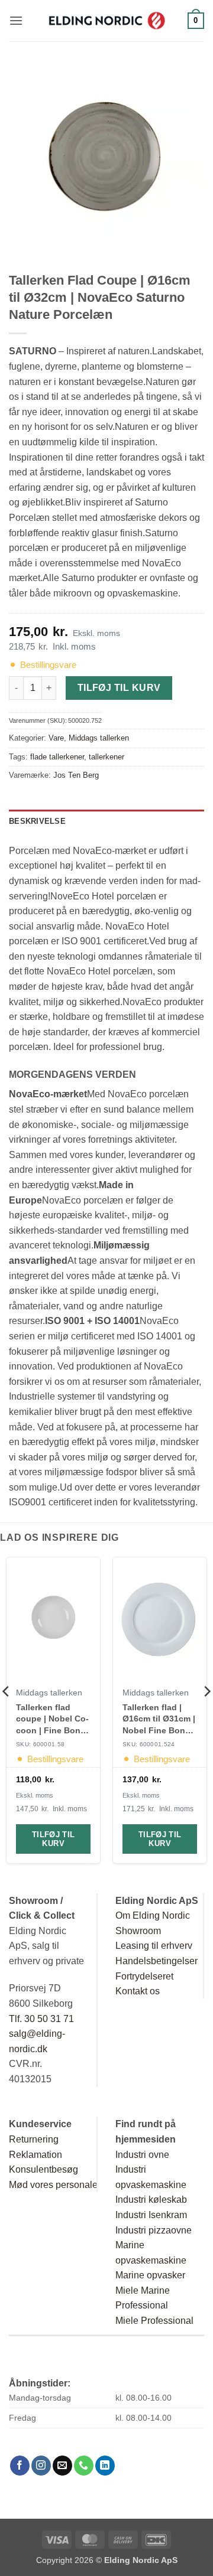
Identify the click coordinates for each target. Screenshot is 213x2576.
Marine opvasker (150, 2275)
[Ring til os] (84, 2466)
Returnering (34, 2139)
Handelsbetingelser (156, 1961)
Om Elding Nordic (153, 1915)
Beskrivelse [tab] (37, 821)
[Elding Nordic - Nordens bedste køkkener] (106, 21)
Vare (56, 738)
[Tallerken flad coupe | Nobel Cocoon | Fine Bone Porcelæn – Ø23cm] (53, 1620)
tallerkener (106, 757)
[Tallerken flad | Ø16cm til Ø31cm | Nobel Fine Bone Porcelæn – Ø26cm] (160, 1620)
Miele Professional (154, 2321)
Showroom (138, 1931)
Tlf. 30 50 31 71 (41, 2019)
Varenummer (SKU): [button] (55, 720)
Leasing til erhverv (154, 1946)
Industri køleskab (151, 2200)
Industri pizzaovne (154, 2230)
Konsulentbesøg (43, 2169)
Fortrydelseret (144, 1976)
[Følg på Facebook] (20, 2466)
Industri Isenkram (151, 2215)
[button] (16, 20)
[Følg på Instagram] (41, 2466)
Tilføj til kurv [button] (54, 1839)
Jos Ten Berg (76, 775)
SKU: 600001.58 (40, 1744)
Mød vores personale (53, 2185)
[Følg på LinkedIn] (105, 2466)
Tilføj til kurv (119, 688)
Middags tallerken (99, 738)
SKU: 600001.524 (149, 1744)
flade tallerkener (57, 757)
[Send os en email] (62, 2466)
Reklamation (35, 2155)
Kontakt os (138, 1991)
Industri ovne (142, 2155)
